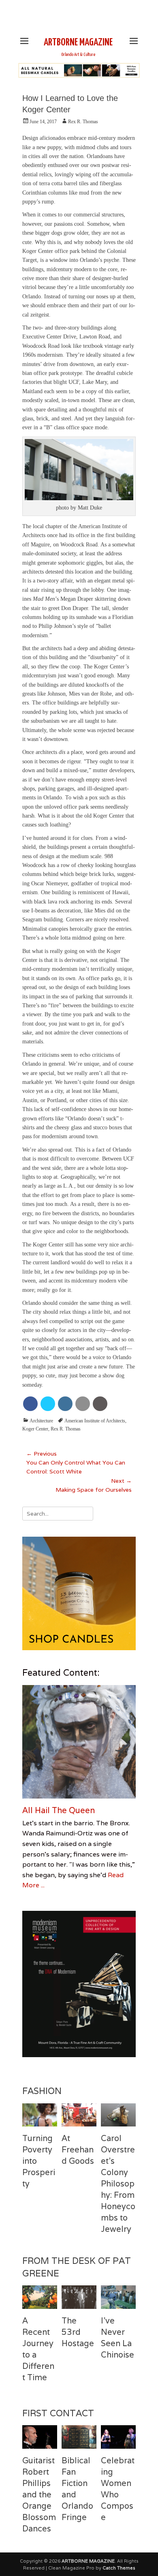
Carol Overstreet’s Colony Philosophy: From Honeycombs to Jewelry (118, 2184)
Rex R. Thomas (83, 122)
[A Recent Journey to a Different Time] (40, 2297)
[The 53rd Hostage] (79, 2297)
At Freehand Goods (78, 2150)
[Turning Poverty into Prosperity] (40, 2115)
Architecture (41, 1421)
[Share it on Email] (83, 1404)
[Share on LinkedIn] (65, 1404)
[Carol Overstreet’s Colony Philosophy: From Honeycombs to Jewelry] (118, 2115)
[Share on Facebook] (30, 1404)
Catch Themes (119, 2568)
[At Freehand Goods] (79, 2115)
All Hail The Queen (59, 1810)
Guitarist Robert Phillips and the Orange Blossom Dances (39, 2495)
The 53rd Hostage (78, 2332)
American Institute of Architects (95, 1421)
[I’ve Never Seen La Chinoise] (118, 2297)
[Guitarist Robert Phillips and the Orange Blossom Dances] (40, 2437)
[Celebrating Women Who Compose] (118, 2437)
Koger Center (35, 1429)
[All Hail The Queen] (79, 1742)
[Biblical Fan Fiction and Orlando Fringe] (79, 2437)
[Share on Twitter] (48, 1404)
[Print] (100, 1404)
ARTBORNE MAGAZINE (78, 43)
